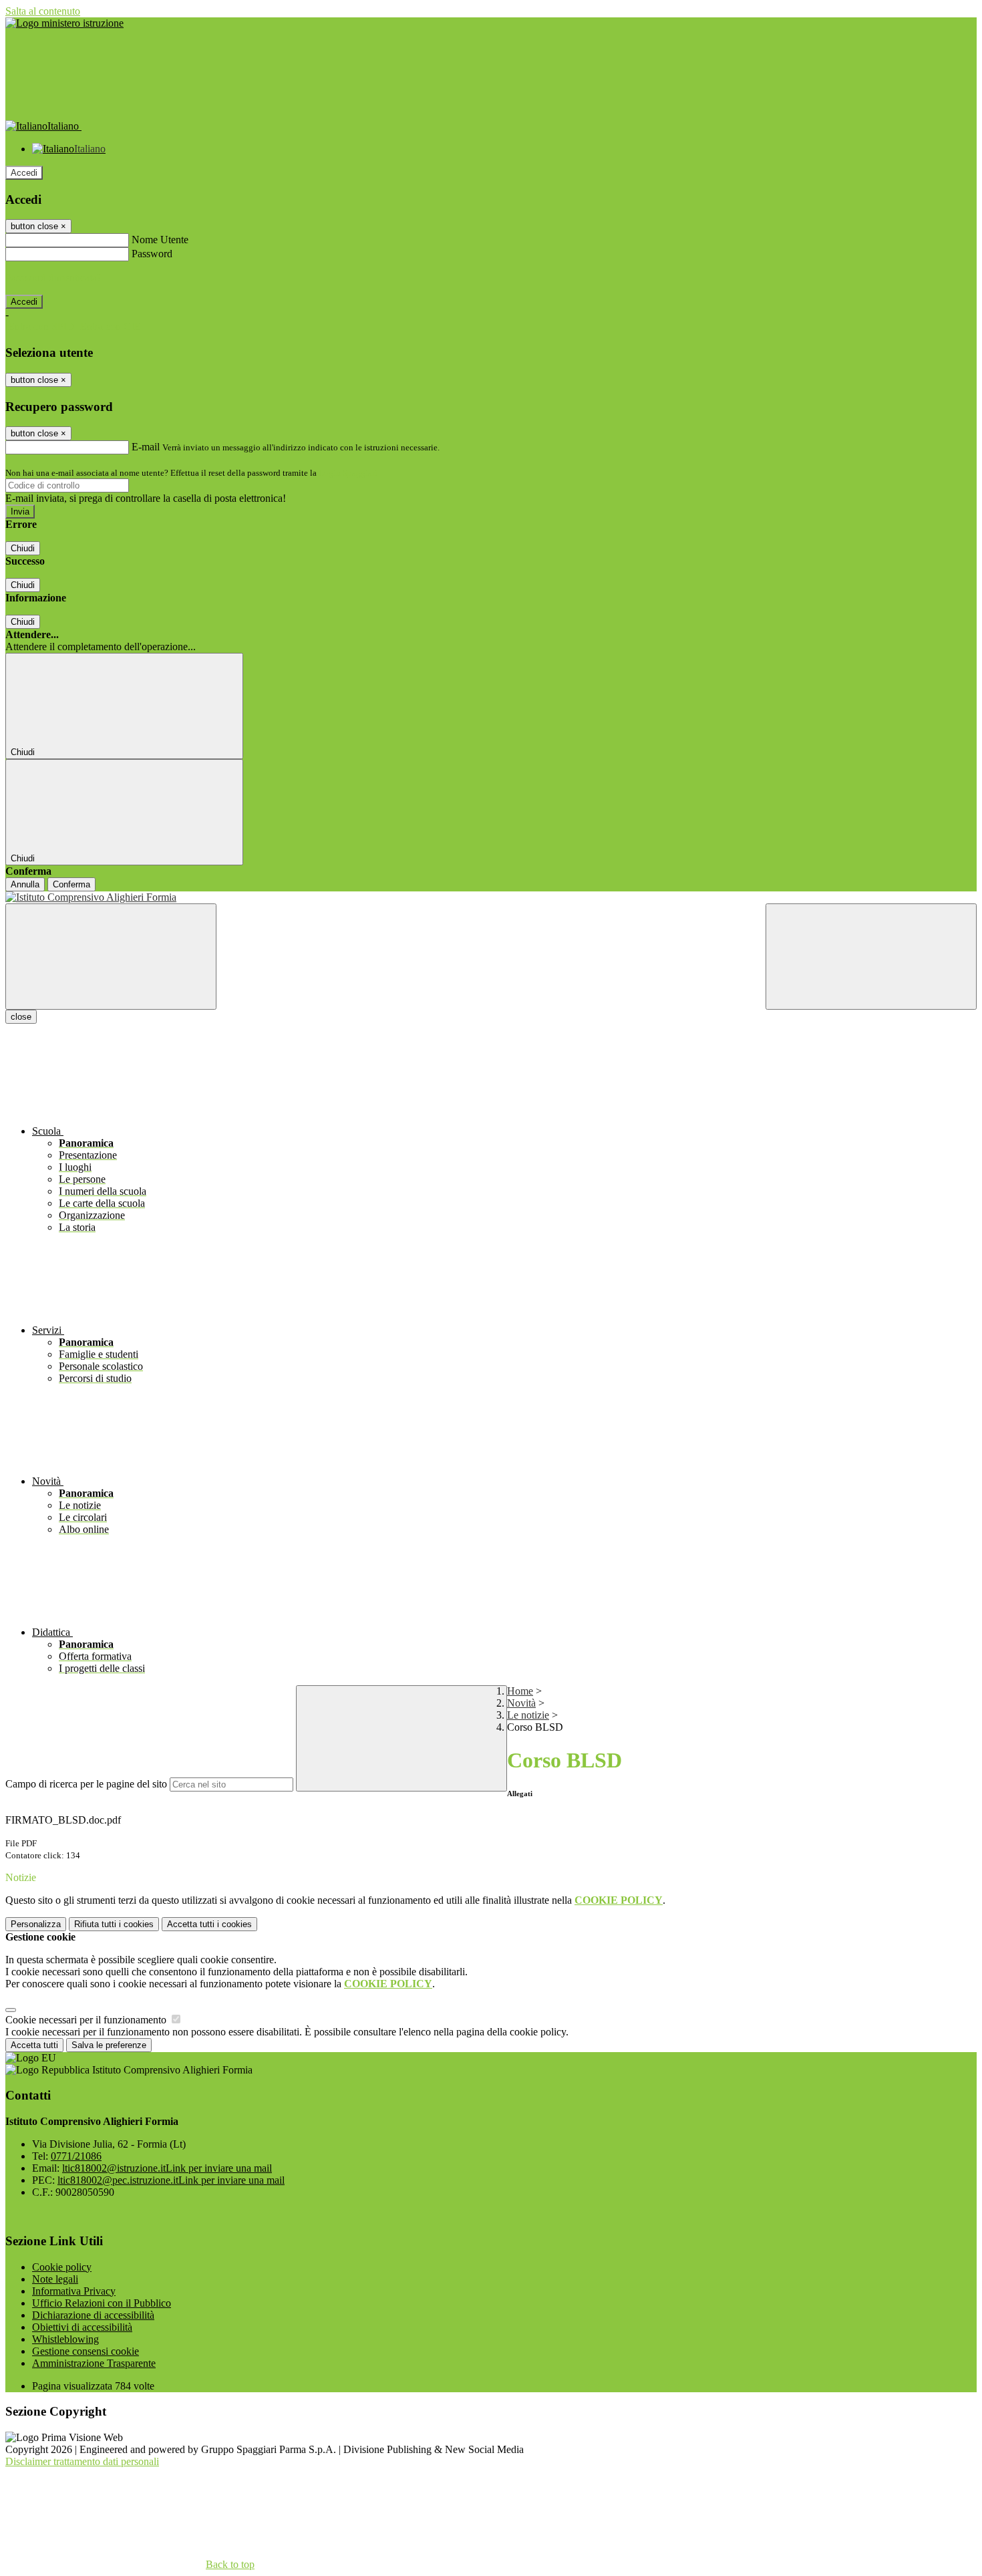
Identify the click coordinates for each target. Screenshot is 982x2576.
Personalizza (36, 1924)
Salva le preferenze (109, 2045)
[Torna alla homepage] (491, 897)
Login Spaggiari (348, 473)
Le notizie (528, 1715)
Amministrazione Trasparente (94, 2363)
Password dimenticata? (53, 278)
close (21, 1017)
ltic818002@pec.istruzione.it (171, 2180)
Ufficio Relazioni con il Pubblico (102, 2303)
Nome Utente (160, 240)
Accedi (24, 173)
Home (520, 1691)
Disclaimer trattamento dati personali (82, 2461)
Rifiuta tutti (114, 1924)
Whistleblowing (65, 2339)
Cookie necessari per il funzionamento (87, 2020)
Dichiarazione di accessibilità (93, 2315)
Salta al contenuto (43, 11)
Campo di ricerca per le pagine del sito (86, 1784)
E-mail (146, 447)
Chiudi (23, 548)
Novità (521, 1703)
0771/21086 (76, 2156)
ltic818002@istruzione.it (167, 2168)
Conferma (71, 884)
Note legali (55, 2279)
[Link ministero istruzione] (64, 23)
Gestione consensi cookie (86, 2351)
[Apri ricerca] (871, 957)
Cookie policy (62, 2267)
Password (152, 254)
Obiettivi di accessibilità (82, 2327)
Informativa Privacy (74, 2291)
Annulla (25, 884)
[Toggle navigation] (111, 957)
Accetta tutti (209, 1924)
